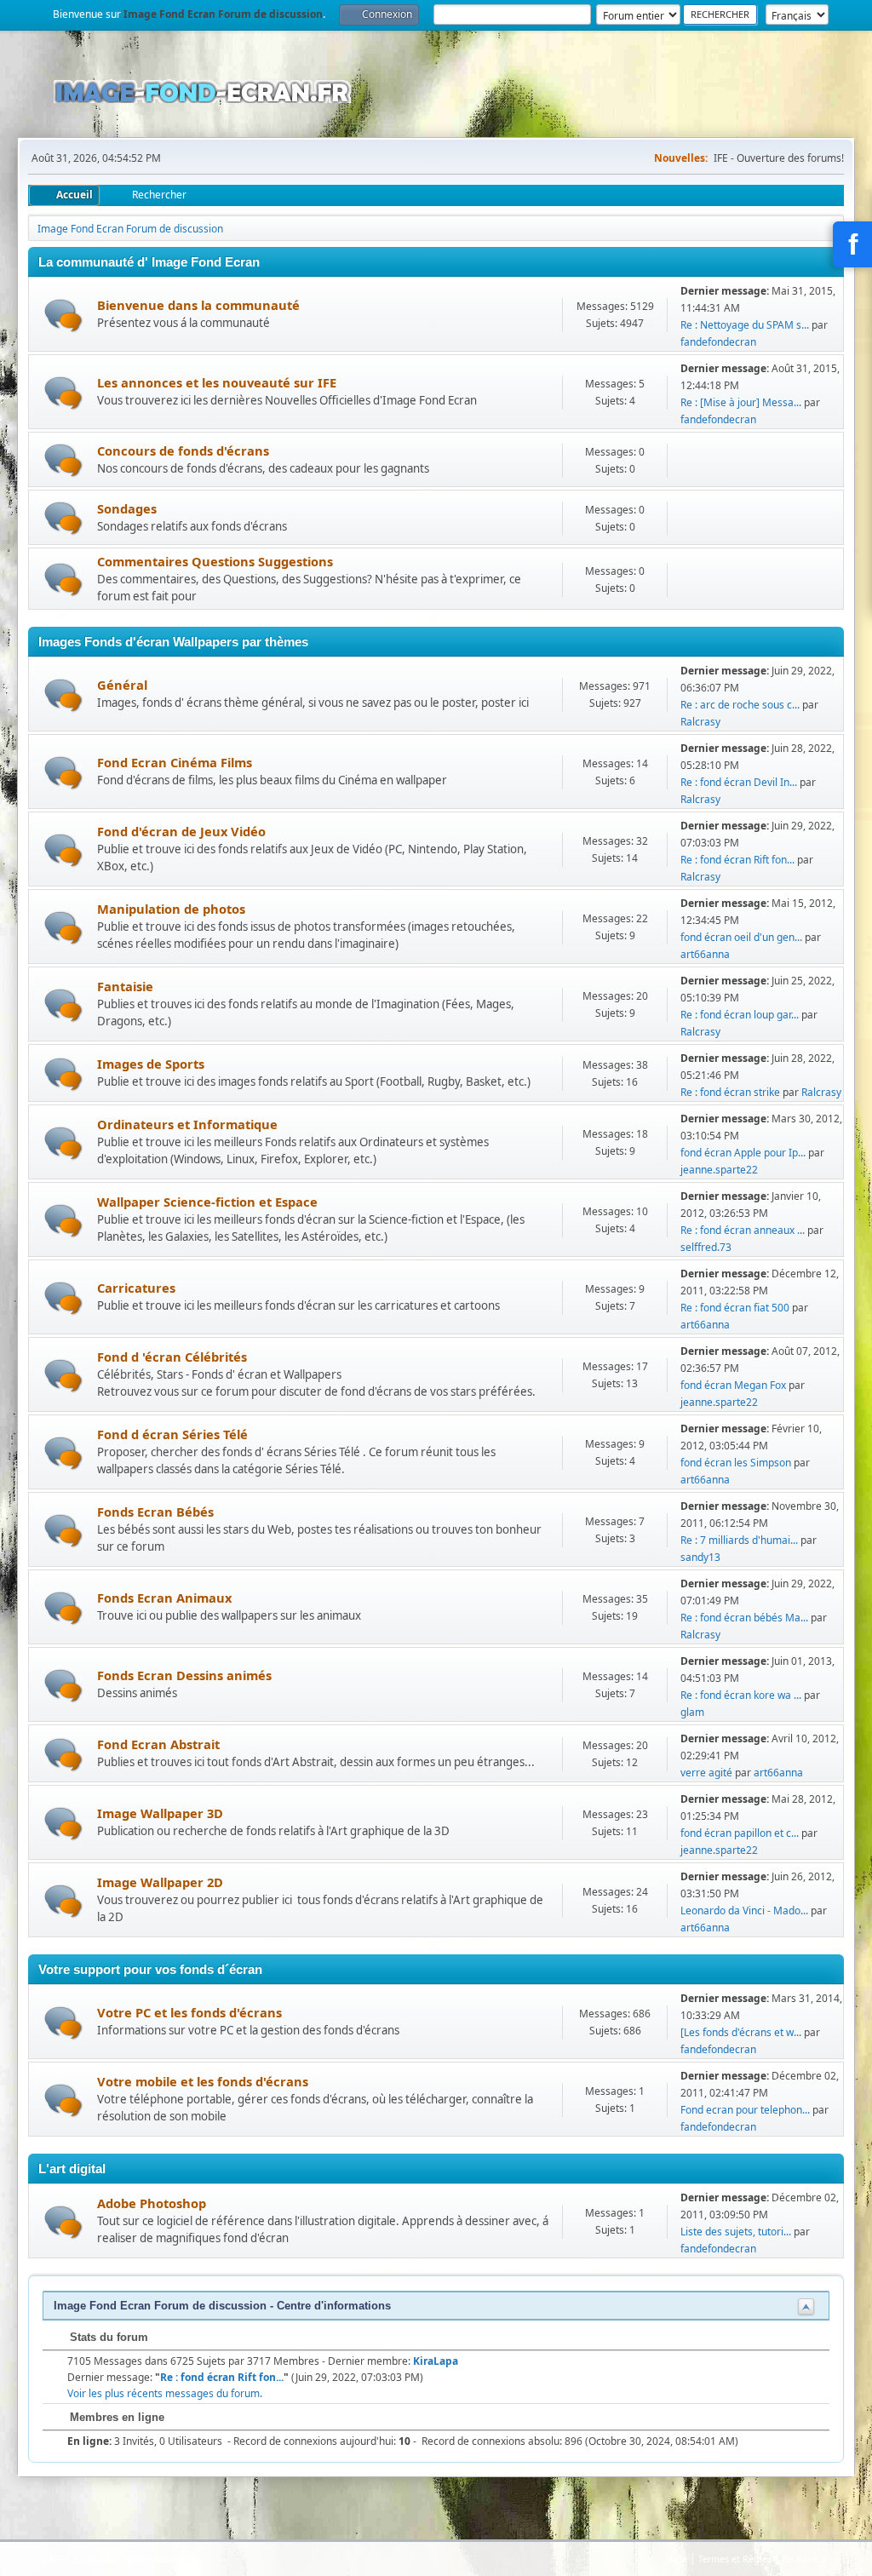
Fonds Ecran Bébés (155, 1512)
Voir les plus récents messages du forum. (165, 2393)
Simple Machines (158, 2559)
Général (122, 685)
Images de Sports (151, 1064)
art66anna (705, 954)
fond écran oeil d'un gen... (741, 937)
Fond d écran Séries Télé (172, 1434)
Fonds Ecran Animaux (164, 1598)
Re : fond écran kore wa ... (741, 1695)
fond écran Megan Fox (733, 1385)
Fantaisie (125, 986)
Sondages (127, 508)
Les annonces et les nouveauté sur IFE (217, 382)
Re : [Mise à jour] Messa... (741, 402)
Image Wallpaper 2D (160, 1882)
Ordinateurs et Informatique (187, 1124)
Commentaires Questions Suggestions (215, 561)
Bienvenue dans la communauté (198, 305)
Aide (677, 2559)
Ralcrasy (700, 722)
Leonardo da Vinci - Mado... (744, 1910)
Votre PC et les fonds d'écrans (189, 2012)
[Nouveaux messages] (63, 316)
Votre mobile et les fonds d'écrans (203, 2081)
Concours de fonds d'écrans (183, 450)
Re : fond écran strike (730, 1092)
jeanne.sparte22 (719, 1170)
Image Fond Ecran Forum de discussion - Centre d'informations (222, 2306)
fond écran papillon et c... (740, 1833)
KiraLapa (436, 2361)
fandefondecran (718, 342)
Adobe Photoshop (152, 2203)
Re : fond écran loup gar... (740, 1015)
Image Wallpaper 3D (160, 1813)
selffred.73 (706, 1247)
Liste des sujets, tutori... (736, 2232)
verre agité (706, 1773)
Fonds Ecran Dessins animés (184, 1675)
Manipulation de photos (171, 909)
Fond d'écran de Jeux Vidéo (181, 831)
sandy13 (700, 1557)
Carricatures (136, 1288)
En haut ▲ (806, 2559)
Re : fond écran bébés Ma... (744, 1618)
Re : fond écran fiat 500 (735, 1308)
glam (692, 1712)
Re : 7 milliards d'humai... (739, 1540)
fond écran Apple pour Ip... (743, 1153)
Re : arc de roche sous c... (740, 705)
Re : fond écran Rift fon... (737, 860)
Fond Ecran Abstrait (158, 1744)
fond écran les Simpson (736, 1463)
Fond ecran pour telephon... (745, 2110)
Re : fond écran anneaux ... (743, 1230)
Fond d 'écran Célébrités (172, 1357)
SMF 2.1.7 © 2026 (81, 2559)
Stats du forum (107, 2337)
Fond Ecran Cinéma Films (175, 762)
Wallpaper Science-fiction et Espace (207, 1202)
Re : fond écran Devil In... (739, 782)
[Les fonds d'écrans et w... (741, 2032)
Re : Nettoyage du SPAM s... (745, 325)
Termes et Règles (735, 2559)
